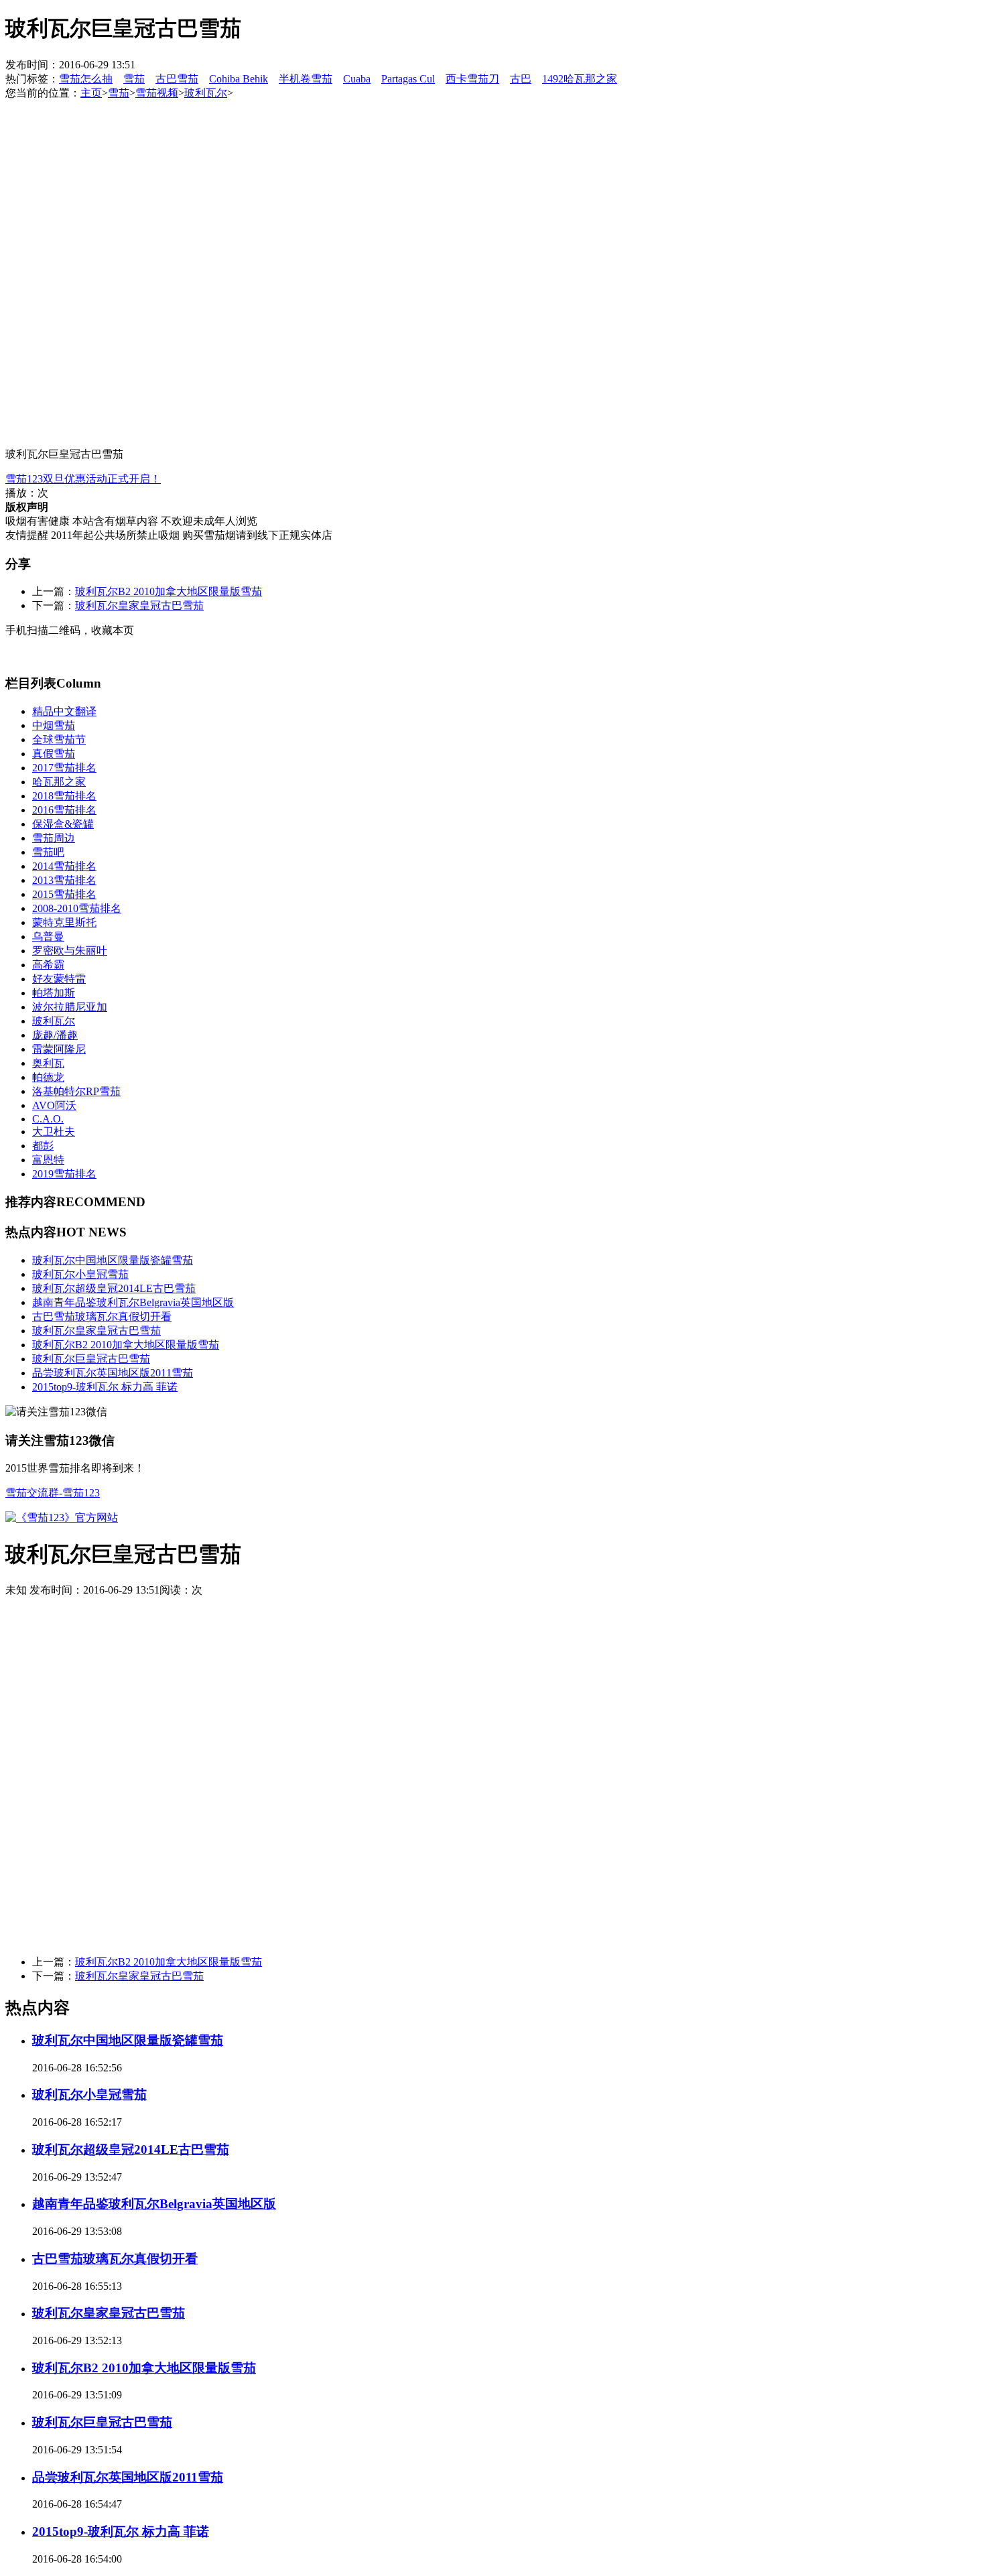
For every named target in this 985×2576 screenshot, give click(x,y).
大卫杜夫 (54, 1132)
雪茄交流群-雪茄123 (53, 1493)
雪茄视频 (157, 93)
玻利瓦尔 (206, 93)
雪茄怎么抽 (86, 79)
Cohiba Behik (239, 79)
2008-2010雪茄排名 (77, 908)
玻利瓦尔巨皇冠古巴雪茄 (91, 1359)
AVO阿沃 (54, 1105)
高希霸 (48, 965)
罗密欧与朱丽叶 (70, 951)
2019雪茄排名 (64, 1174)
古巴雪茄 (177, 79)
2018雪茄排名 (64, 796)
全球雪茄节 (59, 739)
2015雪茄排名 (64, 894)
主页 (91, 93)
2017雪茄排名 (64, 768)
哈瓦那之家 (59, 782)
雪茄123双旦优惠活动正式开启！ (83, 479)
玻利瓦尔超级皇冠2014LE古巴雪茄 (114, 1288)
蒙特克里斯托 (64, 922)
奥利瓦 (48, 1063)
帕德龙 (48, 1077)
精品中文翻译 (64, 711)
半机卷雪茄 (306, 79)
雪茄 (134, 79)
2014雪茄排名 (64, 866)
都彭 (43, 1146)
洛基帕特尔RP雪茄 (76, 1091)
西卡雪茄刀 (472, 79)
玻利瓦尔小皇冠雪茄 (80, 1274)
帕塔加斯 (54, 993)
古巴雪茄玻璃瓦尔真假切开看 (102, 1316)
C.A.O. (48, 1119)
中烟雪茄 (54, 725)
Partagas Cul (408, 79)
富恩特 (48, 1160)
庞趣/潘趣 (55, 1035)
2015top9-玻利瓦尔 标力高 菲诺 (105, 1387)
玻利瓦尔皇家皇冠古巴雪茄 (139, 605)
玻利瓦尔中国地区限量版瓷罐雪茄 (113, 1260)
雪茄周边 (54, 838)
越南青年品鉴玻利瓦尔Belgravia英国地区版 (133, 1302)
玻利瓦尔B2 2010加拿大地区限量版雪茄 (169, 591)
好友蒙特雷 (59, 979)
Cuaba (357, 79)
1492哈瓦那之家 (580, 79)
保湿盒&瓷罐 (63, 824)
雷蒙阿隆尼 (59, 1049)
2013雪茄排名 (64, 880)
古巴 (521, 79)
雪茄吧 (48, 852)
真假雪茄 (54, 754)
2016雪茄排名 (64, 810)
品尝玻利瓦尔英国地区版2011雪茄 (113, 1373)
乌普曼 (48, 937)
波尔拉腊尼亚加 (70, 1007)
